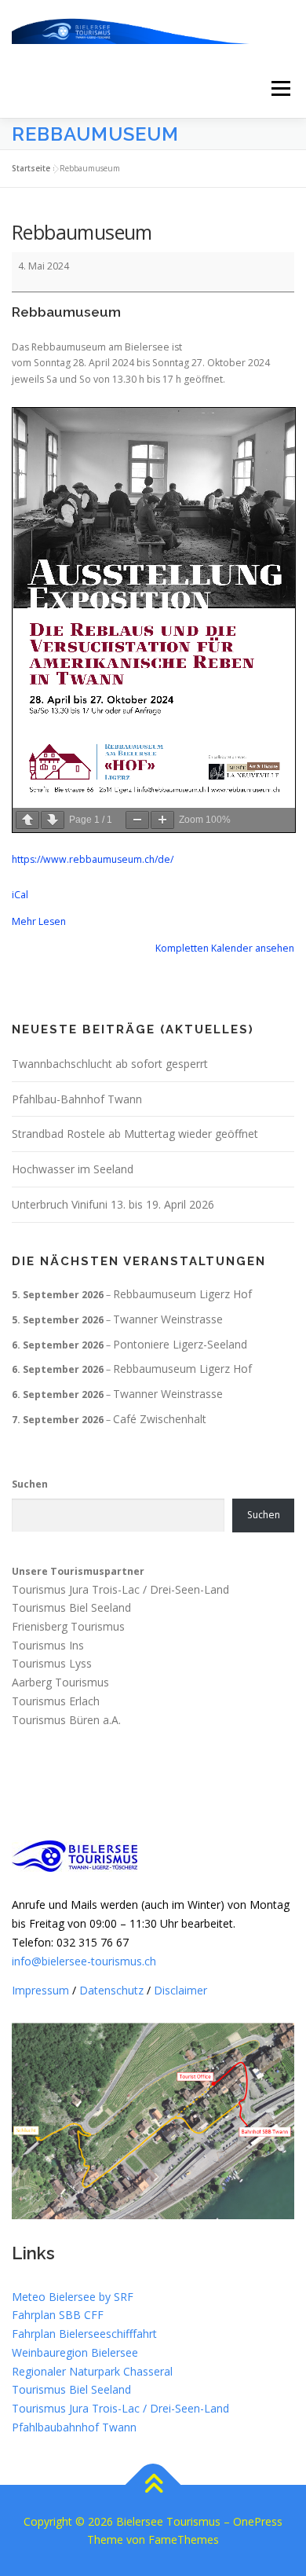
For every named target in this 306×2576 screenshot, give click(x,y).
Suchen (30, 1484)
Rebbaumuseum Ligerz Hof (182, 1294)
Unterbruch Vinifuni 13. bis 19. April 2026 (113, 1204)
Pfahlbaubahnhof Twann (74, 2427)
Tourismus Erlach (56, 1701)
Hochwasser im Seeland (73, 1169)
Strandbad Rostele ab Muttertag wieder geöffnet (135, 1134)
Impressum (40, 1990)
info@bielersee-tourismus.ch (84, 1961)
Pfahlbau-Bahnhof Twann (77, 1099)
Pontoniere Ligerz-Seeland (180, 1344)
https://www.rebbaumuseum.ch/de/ (93, 859)
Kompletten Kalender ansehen (225, 948)
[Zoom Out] (137, 820)
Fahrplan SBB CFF (58, 2315)
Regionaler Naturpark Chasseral (92, 2371)
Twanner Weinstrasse (168, 1319)
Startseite (31, 168)
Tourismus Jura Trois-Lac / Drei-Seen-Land (120, 1589)
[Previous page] (27, 820)
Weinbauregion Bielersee (75, 2352)
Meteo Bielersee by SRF (73, 2297)
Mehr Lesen (39, 921)
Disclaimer (180, 1990)
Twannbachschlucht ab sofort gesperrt (110, 1064)
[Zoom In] (162, 820)
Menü (280, 88)
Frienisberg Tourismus (68, 1626)
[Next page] (53, 820)
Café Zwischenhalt (160, 1419)
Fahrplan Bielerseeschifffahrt (84, 2334)
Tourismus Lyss (52, 1664)
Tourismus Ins (48, 1645)
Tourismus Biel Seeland (71, 1607)
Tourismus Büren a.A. (66, 1720)
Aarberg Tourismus (60, 1683)
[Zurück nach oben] (153, 2484)
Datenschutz (111, 1990)
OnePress (258, 2521)
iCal (20, 895)
